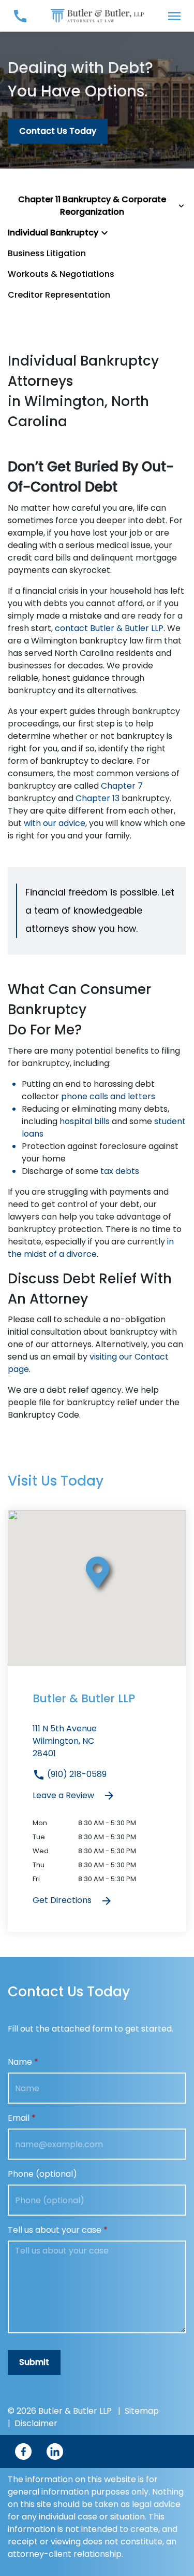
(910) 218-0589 (76, 1774)
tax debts (120, 1171)
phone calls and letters (108, 1096)
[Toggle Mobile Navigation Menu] (174, 16)
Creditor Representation (59, 295)
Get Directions (63, 1900)
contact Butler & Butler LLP (109, 628)
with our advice (55, 823)
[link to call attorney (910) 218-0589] (20, 16)
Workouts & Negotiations (61, 274)
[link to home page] (97, 15)
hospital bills (85, 1121)
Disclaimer (36, 2423)
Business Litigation (47, 253)
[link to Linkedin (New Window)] (55, 2452)
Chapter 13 (98, 798)
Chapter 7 (122, 786)
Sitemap (142, 2411)
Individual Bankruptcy (53, 233)
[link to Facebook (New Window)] (23, 2452)
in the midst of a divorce (91, 1248)
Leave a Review (64, 1795)
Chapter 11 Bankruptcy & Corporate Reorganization (92, 206)
